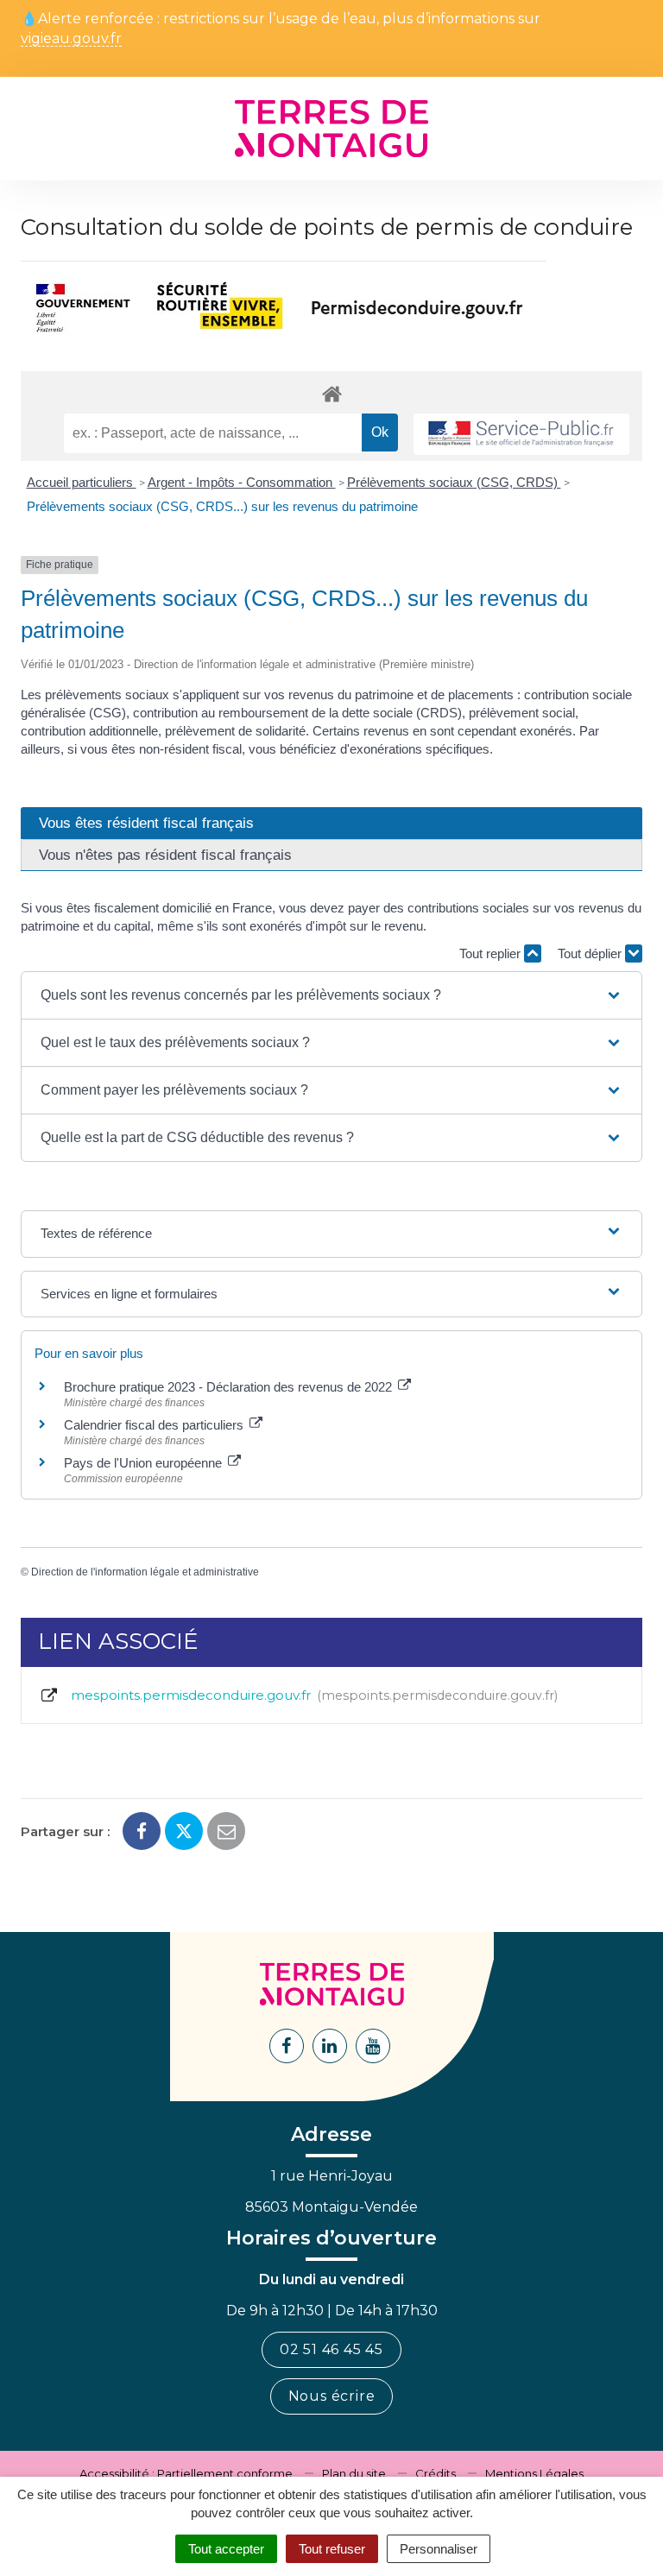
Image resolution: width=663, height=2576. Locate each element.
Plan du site (354, 2473)
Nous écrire (332, 2396)
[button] (331, 995)
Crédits (436, 2473)
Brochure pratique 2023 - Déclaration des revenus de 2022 (230, 1387)
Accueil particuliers (82, 482)
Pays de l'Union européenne (145, 1463)
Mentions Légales (534, 2473)
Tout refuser (332, 2549)
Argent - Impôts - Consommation (242, 482)
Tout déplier (591, 953)
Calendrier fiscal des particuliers (155, 1425)
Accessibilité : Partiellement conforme (186, 2473)
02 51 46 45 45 (331, 2349)
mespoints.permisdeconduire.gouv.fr (311, 1695)
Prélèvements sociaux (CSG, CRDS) (454, 482)
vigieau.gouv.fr (71, 39)
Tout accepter (226, 2549)
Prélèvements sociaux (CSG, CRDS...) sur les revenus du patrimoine (222, 506)
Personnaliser (439, 2549)
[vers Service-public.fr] (521, 435)
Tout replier (492, 953)
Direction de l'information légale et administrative (145, 1572)
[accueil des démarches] (331, 393)
